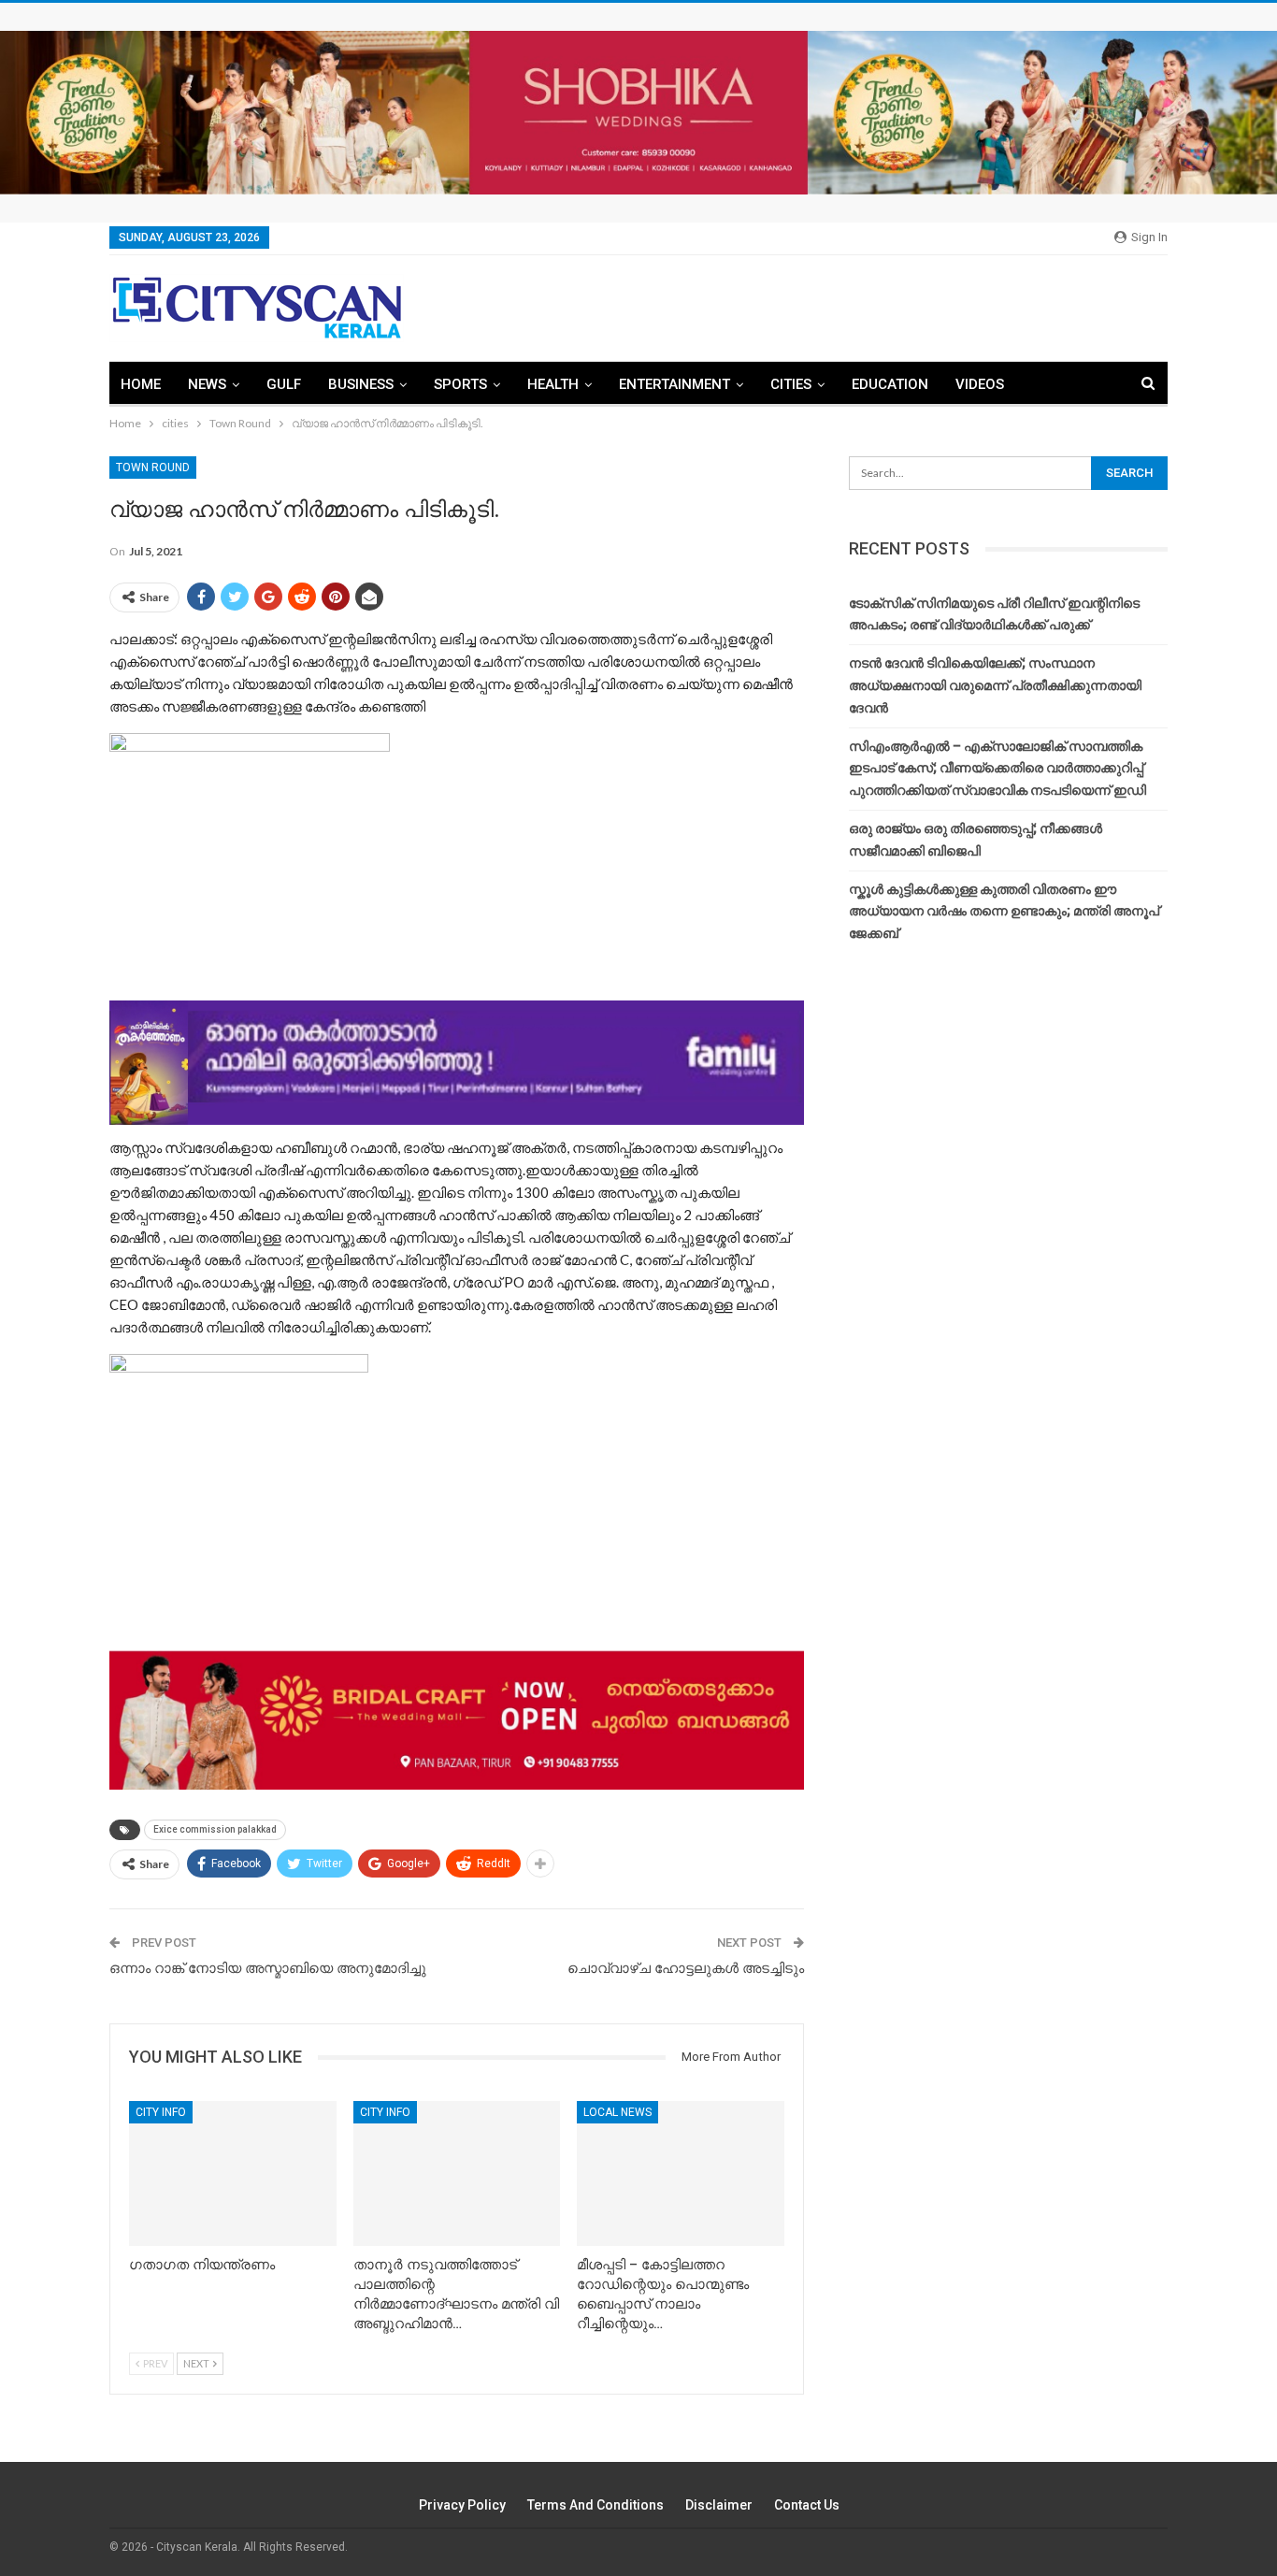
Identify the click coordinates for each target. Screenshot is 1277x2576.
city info (161, 2112)
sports (460, 384)
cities (791, 384)
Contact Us (807, 2505)
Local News (617, 2112)
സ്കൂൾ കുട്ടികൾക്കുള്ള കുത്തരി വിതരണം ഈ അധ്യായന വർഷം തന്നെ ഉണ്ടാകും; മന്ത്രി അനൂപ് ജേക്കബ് (1004, 912)
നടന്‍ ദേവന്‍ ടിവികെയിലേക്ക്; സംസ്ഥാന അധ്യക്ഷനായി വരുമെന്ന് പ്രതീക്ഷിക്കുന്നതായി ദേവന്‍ (995, 685)
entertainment (674, 384)
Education (890, 384)
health (553, 384)
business (361, 384)
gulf (284, 384)
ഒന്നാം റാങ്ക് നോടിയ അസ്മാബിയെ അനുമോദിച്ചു (268, 1968)
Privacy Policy (462, 2505)
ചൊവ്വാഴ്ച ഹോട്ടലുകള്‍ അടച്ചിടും (686, 1968)
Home (141, 384)
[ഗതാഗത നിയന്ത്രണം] (233, 2173)
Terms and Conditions (595, 2505)
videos (980, 384)
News (207, 384)
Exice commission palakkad (215, 1829)
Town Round (153, 468)
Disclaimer (719, 2505)
